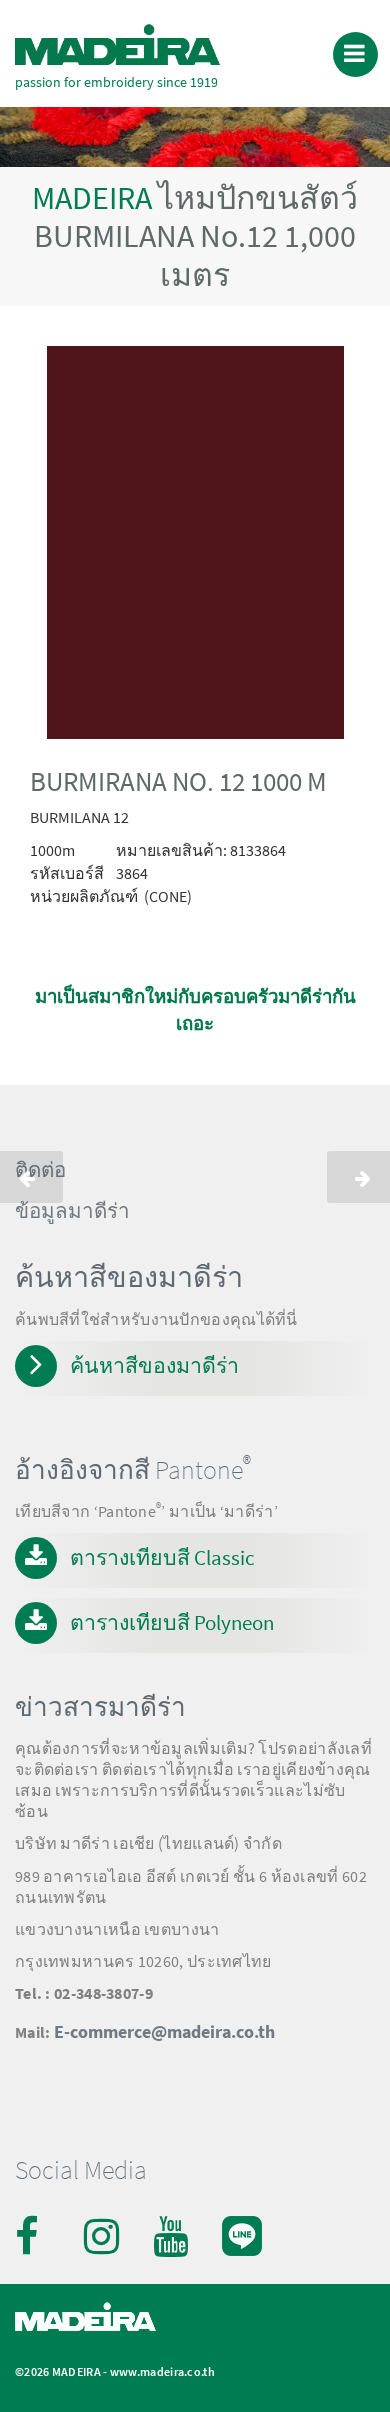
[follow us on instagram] (104, 2236)
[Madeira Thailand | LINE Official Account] (242, 2221)
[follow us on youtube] (173, 2236)
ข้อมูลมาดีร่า (72, 1211)
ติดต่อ (40, 1170)
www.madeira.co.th (162, 2371)
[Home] (117, 44)
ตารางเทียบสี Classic (162, 1557)
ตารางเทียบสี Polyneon (172, 1622)
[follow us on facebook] (35, 2236)
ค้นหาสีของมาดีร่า (154, 1365)
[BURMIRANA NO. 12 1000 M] (195, 547)
